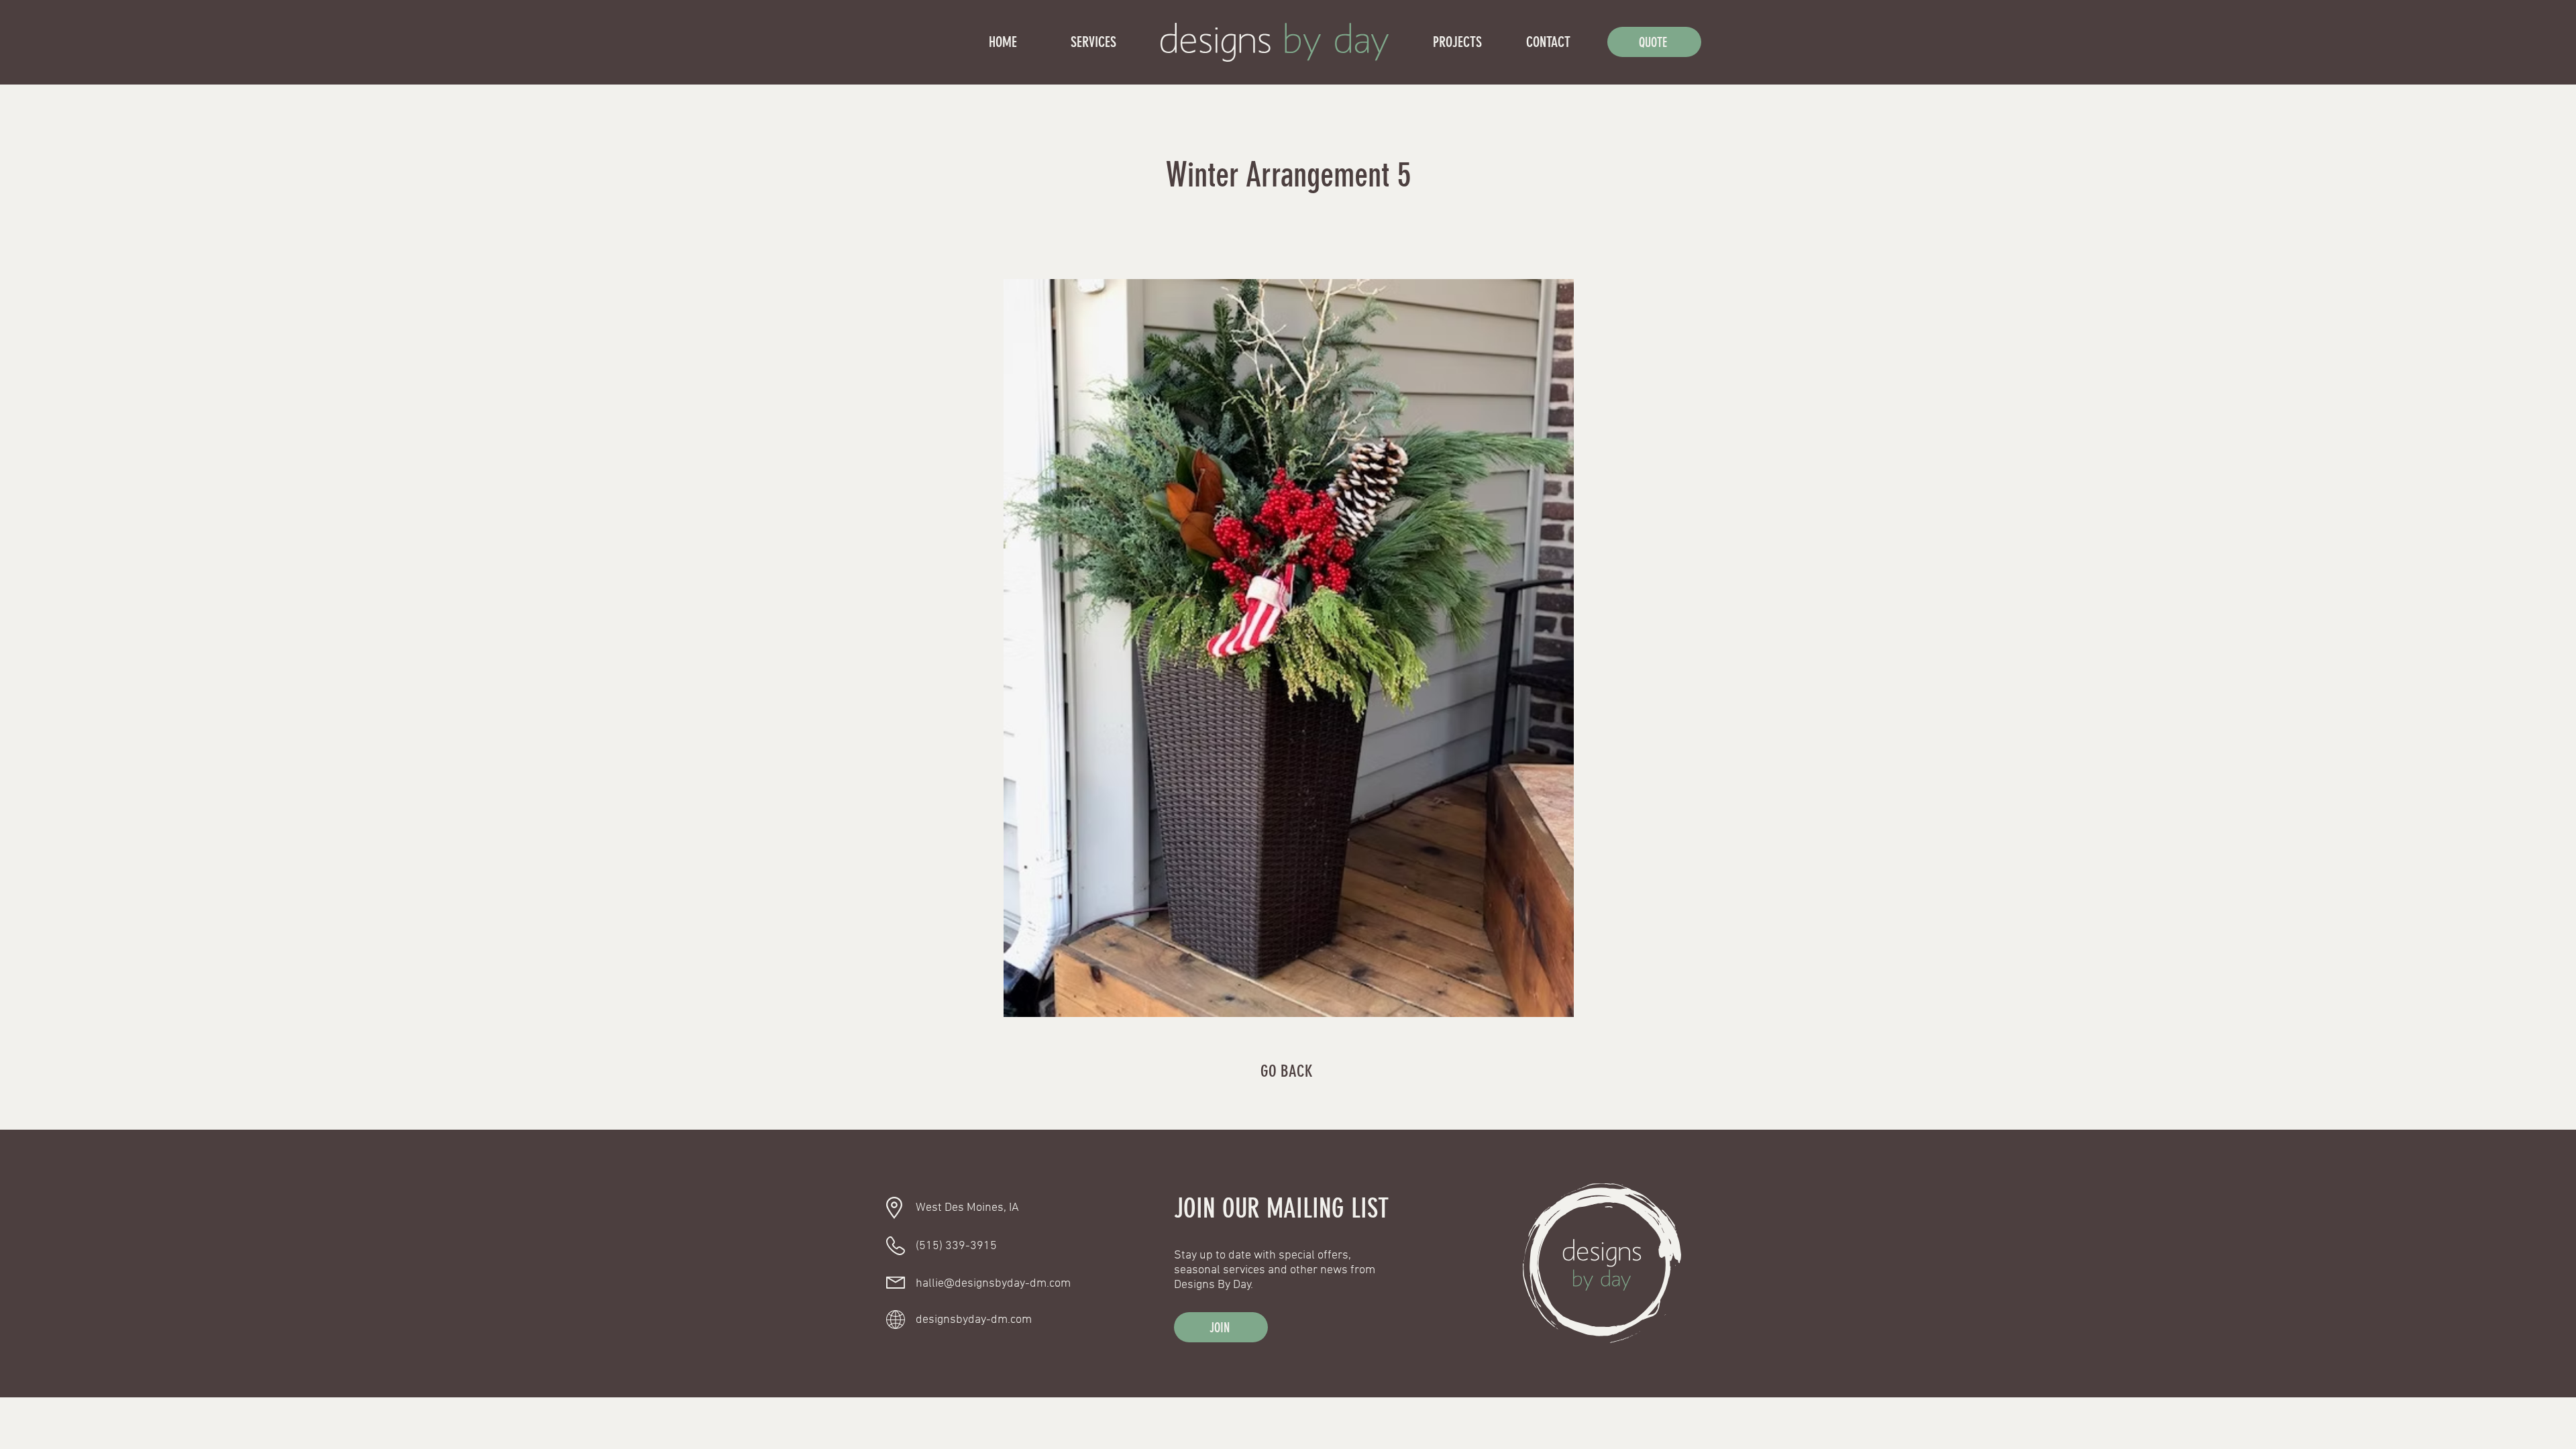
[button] (1221, 1327)
